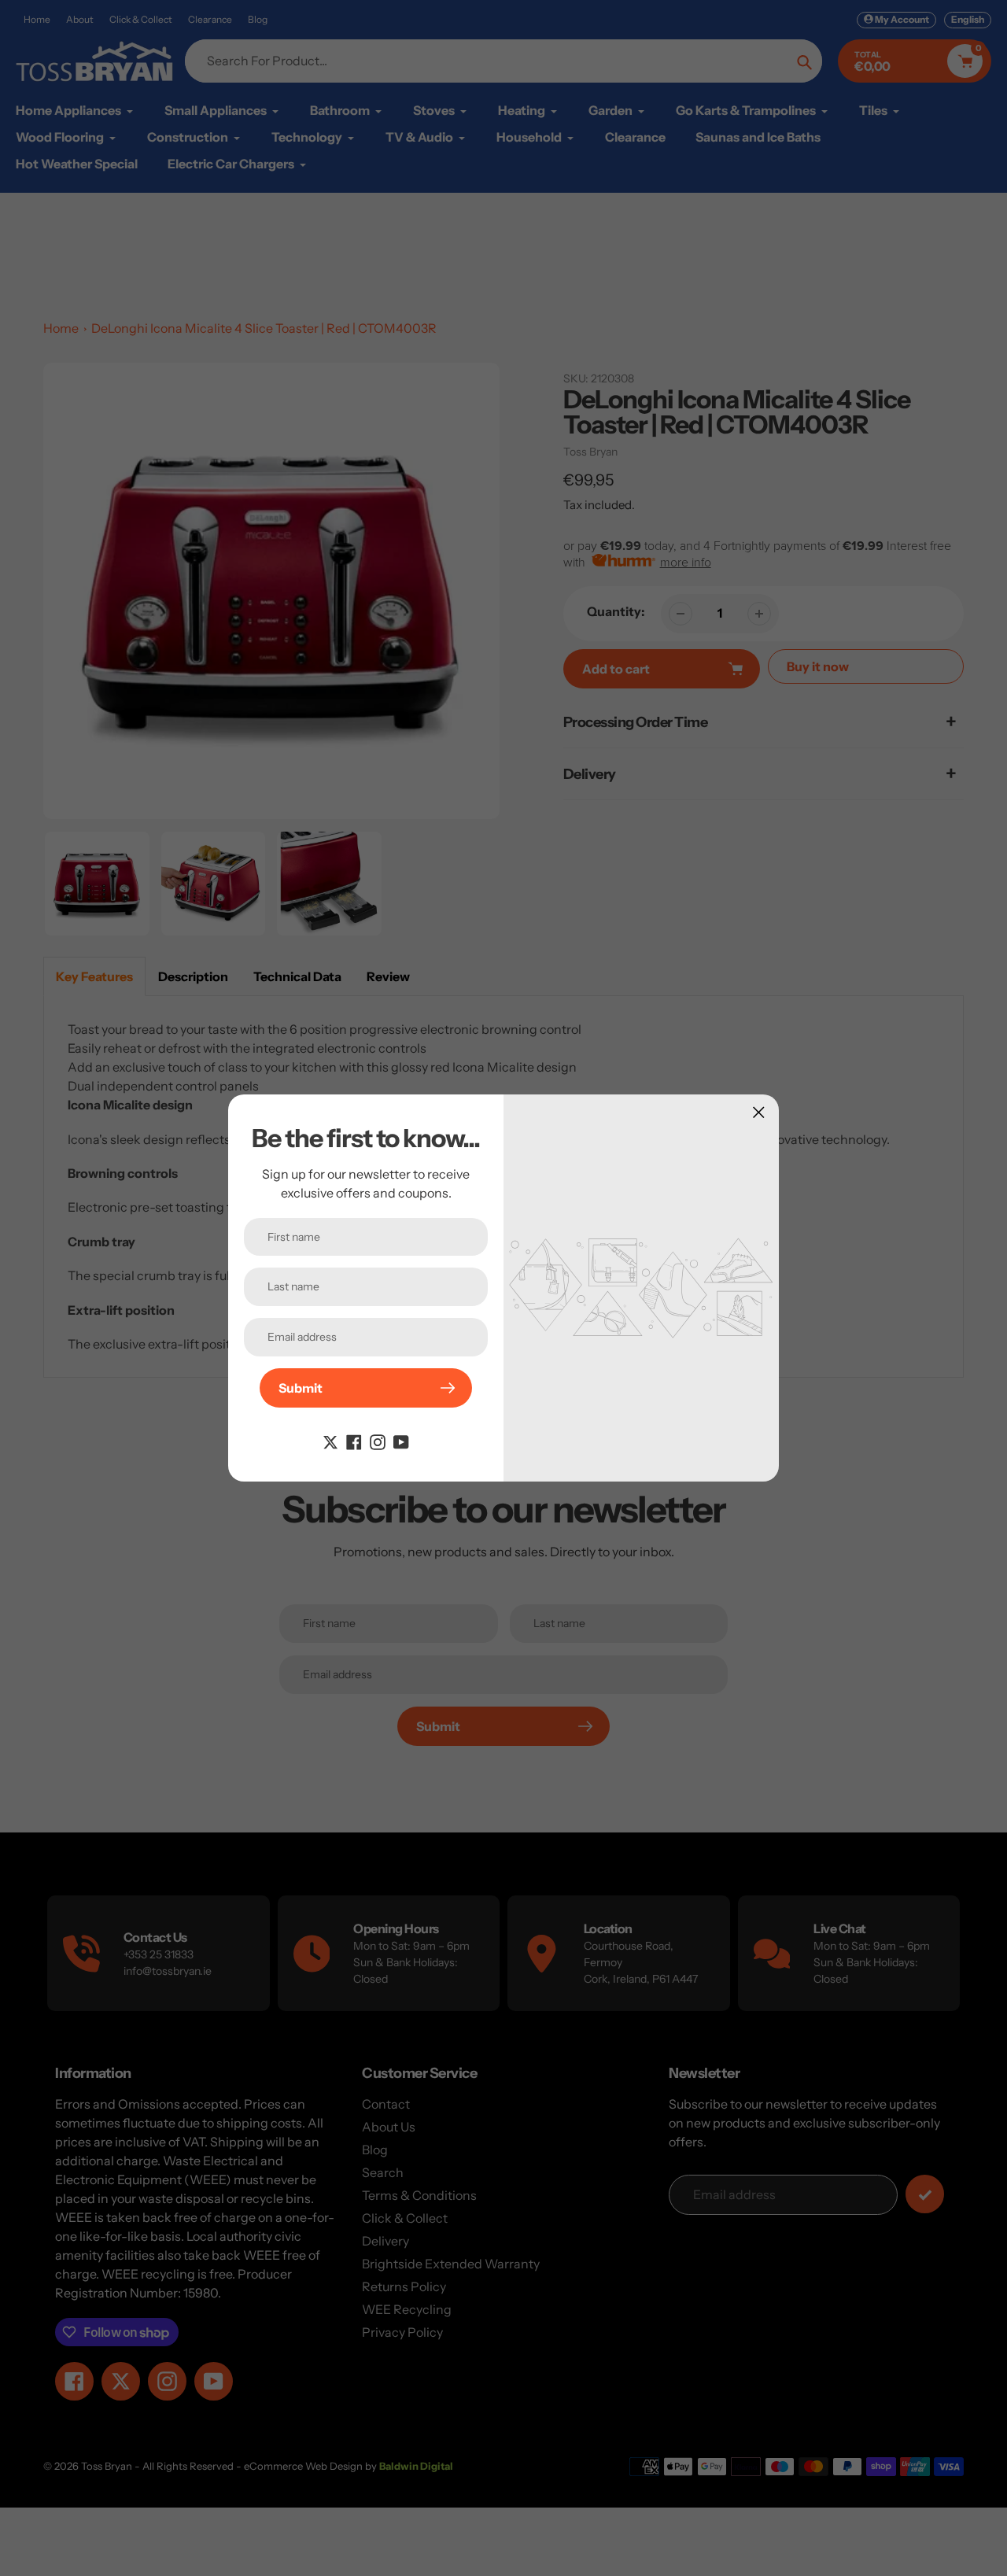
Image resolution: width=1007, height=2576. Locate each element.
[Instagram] (378, 1441)
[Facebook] (354, 1441)
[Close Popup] (759, 1112)
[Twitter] (330, 1441)
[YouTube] (401, 1441)
